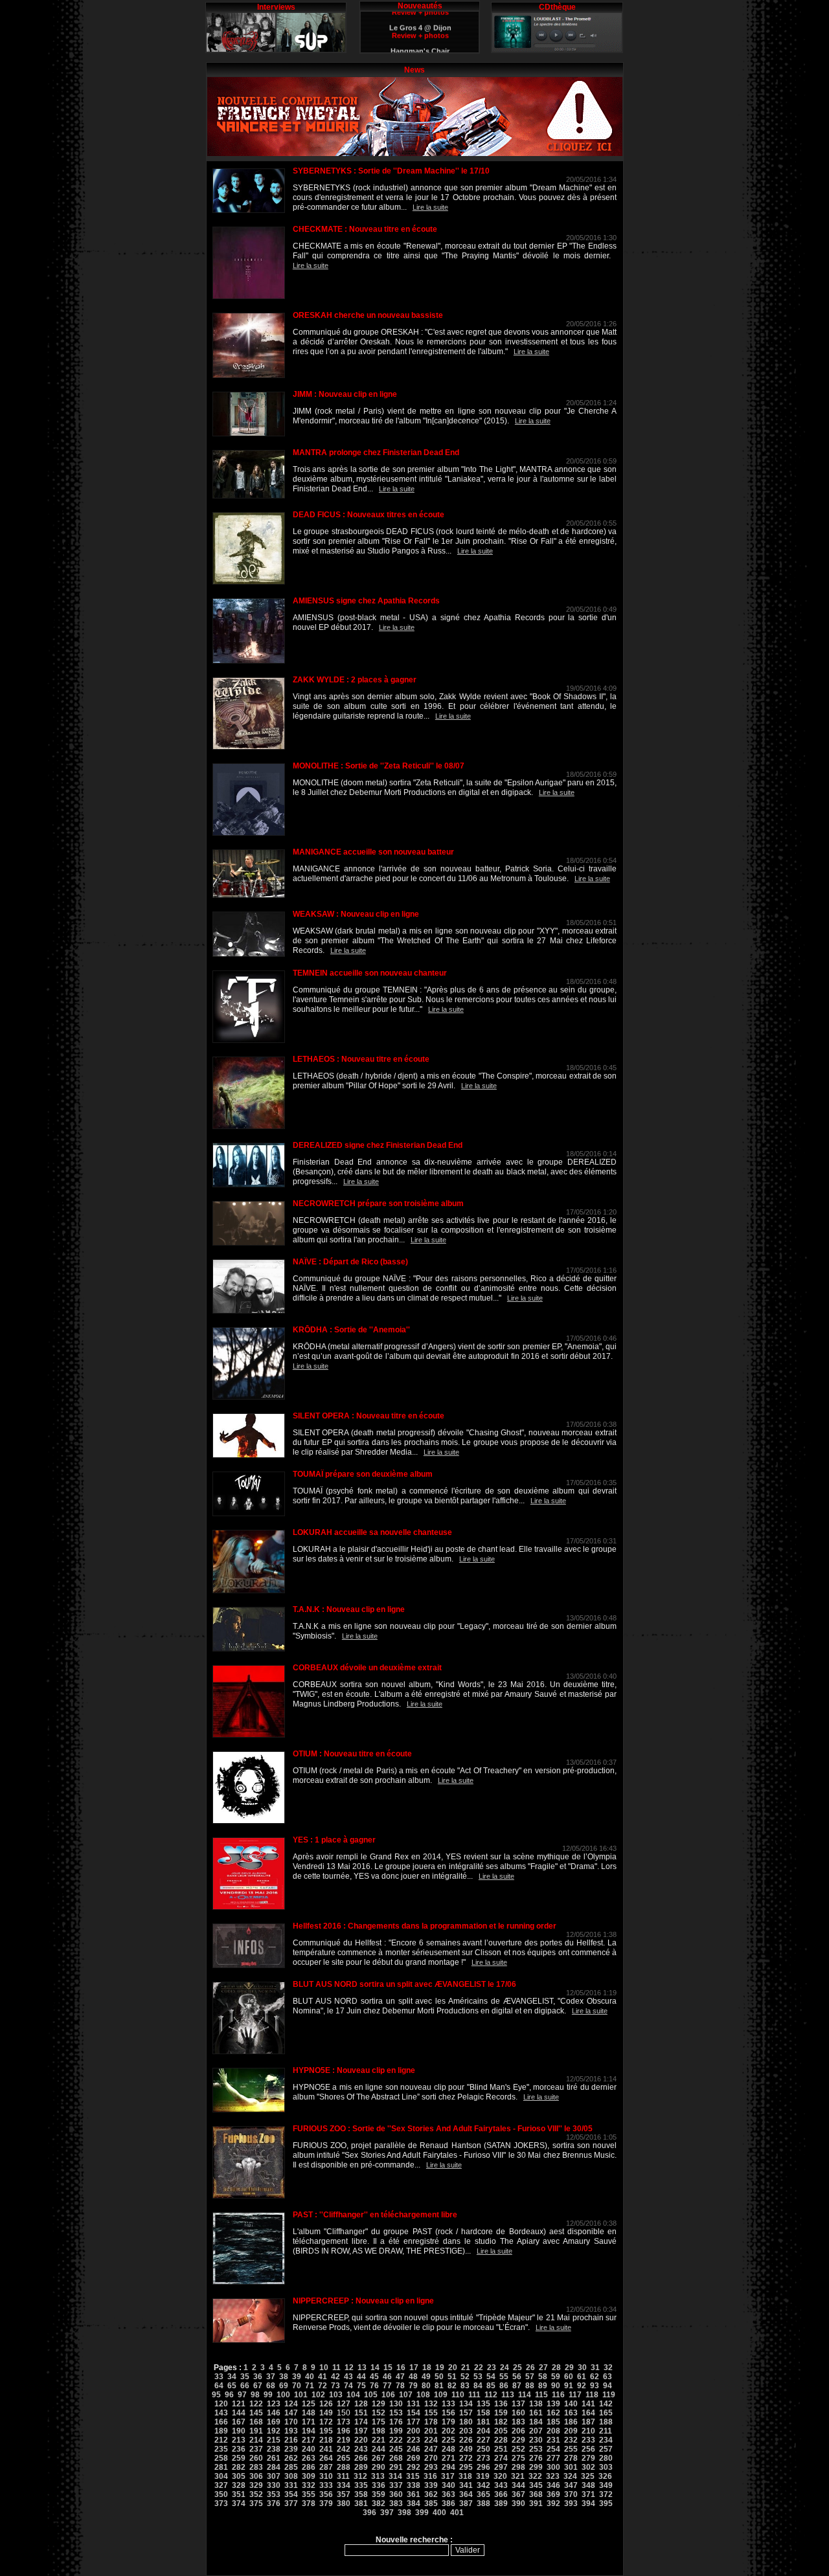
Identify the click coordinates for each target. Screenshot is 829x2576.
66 (245, 2386)
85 (491, 2386)
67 (258, 2386)
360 (396, 2494)
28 (556, 2368)
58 (543, 2377)
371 (588, 2494)
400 (439, 2513)
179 (449, 2422)
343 (501, 2485)
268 (396, 2458)
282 (239, 2467)
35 (245, 2377)
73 (335, 2386)
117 (575, 2395)
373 (221, 2503)
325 (588, 2476)
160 (518, 2413)
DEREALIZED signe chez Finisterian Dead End (378, 1145)
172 (326, 2422)
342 (483, 2485)
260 (256, 2458)
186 (571, 2422)
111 (474, 2395)
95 (216, 2395)
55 (504, 2377)
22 (479, 2368)
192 (274, 2431)
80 (426, 2386)
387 (466, 2503)
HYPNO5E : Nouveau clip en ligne (354, 2070)
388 (483, 2503)
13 (362, 2368)
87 (517, 2386)
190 (239, 2431)
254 (553, 2449)
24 (505, 2368)
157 (466, 2413)
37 (271, 2377)
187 (588, 2422)
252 (518, 2449)
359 (379, 2494)
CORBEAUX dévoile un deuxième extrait (367, 1668)
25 (517, 2368)
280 (606, 2458)
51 (452, 2377)
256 (588, 2449)
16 (401, 2368)
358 (361, 2494)
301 (571, 2467)
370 (571, 2494)
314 (395, 2476)
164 (588, 2413)
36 (258, 2377)
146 (274, 2413)
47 (400, 2377)
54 (491, 2377)
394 (588, 2503)
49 (426, 2377)
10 (324, 2368)
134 (466, 2404)
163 (571, 2413)
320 (500, 2476)
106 (388, 2395)
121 (239, 2404)
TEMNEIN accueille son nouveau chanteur (370, 973)
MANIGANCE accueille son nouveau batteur (373, 852)
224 (431, 2440)
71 (310, 2386)
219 (344, 2440)
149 (326, 2413)
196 (344, 2431)
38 (284, 2377)
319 (483, 2476)
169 (274, 2422)
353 (274, 2494)
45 (374, 2377)
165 (606, 2413)
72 (323, 2386)
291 (396, 2467)
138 (536, 2404)
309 (309, 2476)
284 (274, 2467)
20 (453, 2368)
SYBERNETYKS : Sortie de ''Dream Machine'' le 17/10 (391, 171)
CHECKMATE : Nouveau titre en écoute (365, 229)
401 (457, 2513)
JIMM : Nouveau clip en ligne (345, 394)
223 (414, 2440)
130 (396, 2404)
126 (326, 2404)
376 (274, 2503)
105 (371, 2395)
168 (256, 2422)
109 (441, 2395)
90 (556, 2386)
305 (239, 2476)
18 (427, 2368)
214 (256, 2440)
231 (553, 2440)
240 (309, 2449)
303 (606, 2467)
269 (414, 2458)
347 (571, 2485)
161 (536, 2413)
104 (353, 2395)
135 (483, 2404)
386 (449, 2503)
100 (283, 2395)
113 (508, 2395)
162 (553, 2413)
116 (558, 2395)
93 (595, 2386)
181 (483, 2422)
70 (297, 2386)
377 (291, 2503)
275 (518, 2458)
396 (369, 2513)
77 (387, 2386)
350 (221, 2494)
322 (535, 2476)
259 (239, 2458)
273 (483, 2458)
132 (431, 2404)
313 (378, 2476)
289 (361, 2467)
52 (465, 2377)
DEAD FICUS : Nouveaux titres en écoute (369, 515)
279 (588, 2458)
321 (518, 2476)
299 (536, 2467)
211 (606, 2431)
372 (606, 2494)
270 (431, 2458)
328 (239, 2485)
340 (449, 2485)
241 (326, 2449)
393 (571, 2503)
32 (608, 2368)
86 (504, 2386)
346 (553, 2485)
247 (431, 2449)
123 (274, 2404)
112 (491, 2395)
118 (592, 2395)
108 (423, 2395)
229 (518, 2440)
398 (404, 2513)
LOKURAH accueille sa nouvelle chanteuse (372, 1532)
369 (553, 2494)
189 (221, 2431)
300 (553, 2467)
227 (483, 2440)
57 (530, 2377)
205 (501, 2431)
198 (379, 2431)
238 (274, 2449)
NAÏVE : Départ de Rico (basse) (350, 1262)
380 (344, 2503)
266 (361, 2458)
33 (219, 2377)
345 (536, 2485)
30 (582, 2368)
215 (274, 2440)
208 (553, 2431)
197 (361, 2431)
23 (492, 2368)
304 (221, 2476)
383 (396, 2503)
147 (291, 2413)
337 (396, 2485)
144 (239, 2413)
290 (379, 2467)
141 (588, 2404)
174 (361, 2422)
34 (232, 2377)
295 (466, 2467)
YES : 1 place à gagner (334, 1840)
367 (518, 2494)
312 (360, 2476)
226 (466, 2440)
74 (348, 2386)
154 (414, 2413)
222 (396, 2440)
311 (343, 2476)
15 (388, 2368)
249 (466, 2449)
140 (571, 2404)
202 (449, 2431)
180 (466, 2422)
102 (318, 2395)
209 (571, 2431)
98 (255, 2395)
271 (449, 2458)
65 (232, 2386)
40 (310, 2377)
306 (256, 2476)
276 (536, 2458)
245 (396, 2449)
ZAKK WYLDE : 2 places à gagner (355, 680)
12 (349, 2368)
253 (536, 2449)
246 (414, 2449)
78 (400, 2386)
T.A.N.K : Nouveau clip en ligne (349, 1609)
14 (375, 2368)
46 (387, 2377)
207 (536, 2431)
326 (605, 2476)
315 (413, 2476)
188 (606, 2422)
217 (309, 2440)
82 (452, 2386)
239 (291, 2449)
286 (309, 2467)
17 (414, 2368)
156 (449, 2413)
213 (239, 2440)
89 (543, 2386)
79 (413, 2386)
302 (588, 2467)
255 (571, 2449)
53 (478, 2377)
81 (439, 2386)
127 (344, 2404)
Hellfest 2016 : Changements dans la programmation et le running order (425, 1926)
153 (396, 2413)
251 (501, 2449)
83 (465, 2386)
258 (221, 2458)
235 (221, 2449)
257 (606, 2449)
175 (379, 2422)
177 (414, 2422)
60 (569, 2377)
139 (553, 2404)
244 (379, 2449)
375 (256, 2503)
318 (465, 2476)
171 (309, 2422)
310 (326, 2476)
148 (309, 2413)
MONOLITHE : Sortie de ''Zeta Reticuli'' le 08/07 (379, 766)
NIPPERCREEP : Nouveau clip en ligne (363, 2301)
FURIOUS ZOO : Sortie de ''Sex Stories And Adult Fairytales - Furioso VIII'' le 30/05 (443, 2129)
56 (517, 2377)
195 (326, 2431)
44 (361, 2377)
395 (606, 2503)
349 (606, 2485)
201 (431, 2431)
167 (239, 2422)
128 (361, 2404)
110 (458, 2395)
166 (221, 2422)
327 (221, 2485)
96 (229, 2395)
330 (274, 2485)
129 (379, 2404)
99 (268, 2395)
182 (501, 2422)
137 (518, 2404)
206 (518, 2431)
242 (344, 2449)
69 (284, 2386)
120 (221, 2404)
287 (326, 2467)
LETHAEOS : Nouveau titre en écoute (361, 1059)
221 (379, 2440)
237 (256, 2449)
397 (387, 2513)
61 (582, 2377)
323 (553, 2476)
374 (239, 2503)
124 (291, 2404)
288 (344, 2467)
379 (326, 2503)
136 (501, 2404)
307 (274, 2476)
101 (301, 2395)
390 (518, 2503)
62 (595, 2377)
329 (256, 2485)
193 (291, 2431)
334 (344, 2485)
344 (518, 2485)
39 (297, 2377)
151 (361, 2413)
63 (608, 2377)
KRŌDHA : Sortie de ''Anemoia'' (351, 1330)
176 (396, 2422)
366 (501, 2494)
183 (518, 2422)
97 (242, 2395)
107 (406, 2395)
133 (449, 2404)
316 (430, 2476)
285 (291, 2467)
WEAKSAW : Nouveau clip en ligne (356, 914)
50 (439, 2377)
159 (501, 2413)
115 (541, 2395)
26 (530, 2368)
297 (501, 2467)
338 (414, 2485)
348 (588, 2485)
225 (449, 2440)
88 (530, 2386)
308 (291, 2476)
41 (323, 2377)
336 (379, 2485)
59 (556, 2377)
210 (588, 2431)
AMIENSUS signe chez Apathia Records (366, 601)
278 (571, 2458)
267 (379, 2458)
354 (291, 2494)
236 (239, 2449)
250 (483, 2449)
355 (309, 2494)
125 (309, 2404)
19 (440, 2368)
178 (431, 2422)
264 (326, 2458)
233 (588, 2440)
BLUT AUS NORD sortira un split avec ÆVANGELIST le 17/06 (404, 1984)
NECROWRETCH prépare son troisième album (378, 1204)
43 (348, 2377)
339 (431, 2485)
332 (309, 2485)
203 (466, 2431)
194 (309, 2431)
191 (256, 2431)
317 (448, 2476)
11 (336, 2368)
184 (536, 2422)
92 (582, 2386)
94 (608, 2386)
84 (478, 2386)
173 (344, 2422)
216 (291, 2440)
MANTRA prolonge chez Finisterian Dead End (376, 453)
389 (501, 2503)
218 (326, 2440)
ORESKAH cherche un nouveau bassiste (368, 315)
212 (221, 2440)
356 (326, 2494)
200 (414, 2431)
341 (466, 2485)
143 (221, 2413)
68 (271, 2386)
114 (525, 2395)
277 (553, 2458)
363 (449, 2494)
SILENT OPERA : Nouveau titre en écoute (369, 1416)
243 (361, 2449)
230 (536, 2440)
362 (431, 2494)
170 (291, 2422)
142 (606, 2404)
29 (569, 2368)
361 (414, 2494)
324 (570, 2476)
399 (422, 2513)
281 (221, 2467)
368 (536, 2494)
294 (449, 2467)
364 (466, 2494)
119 (609, 2395)
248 (449, 2449)
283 (256, 2467)
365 (483, 2494)
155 (431, 2413)
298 (518, 2467)
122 (256, 2404)
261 (274, 2458)
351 (239, 2494)
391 (536, 2503)
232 (571, 2440)
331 (291, 2485)
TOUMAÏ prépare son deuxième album (363, 1474)
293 (431, 2467)
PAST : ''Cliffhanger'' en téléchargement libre (375, 2215)
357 (344, 2494)
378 (309, 2503)
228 (501, 2440)
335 (361, 2485)
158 (483, 2413)
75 (361, 2386)
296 (483, 2467)
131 (414, 2404)
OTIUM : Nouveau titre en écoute (352, 1754)
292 (414, 2467)
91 (569, 2386)
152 (379, 2413)
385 (431, 2503)
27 (543, 2368)
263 (309, 2458)
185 (553, 2422)
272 (466, 2458)
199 (396, 2431)
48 (413, 2377)
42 (335, 2377)
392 (553, 2503)
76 (374, 2386)
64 (219, 2386)
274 (501, 2458)
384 (414, 2503)
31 (595, 2368)
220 (361, 2440)
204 (483, 2431)
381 (361, 2503)
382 (379, 2503)
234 (606, 2440)
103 (336, 2395)
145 (256, 2413)
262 (291, 2458)
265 (344, 2458)
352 (256, 2494)
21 (466, 2368)
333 (326, 2485)
